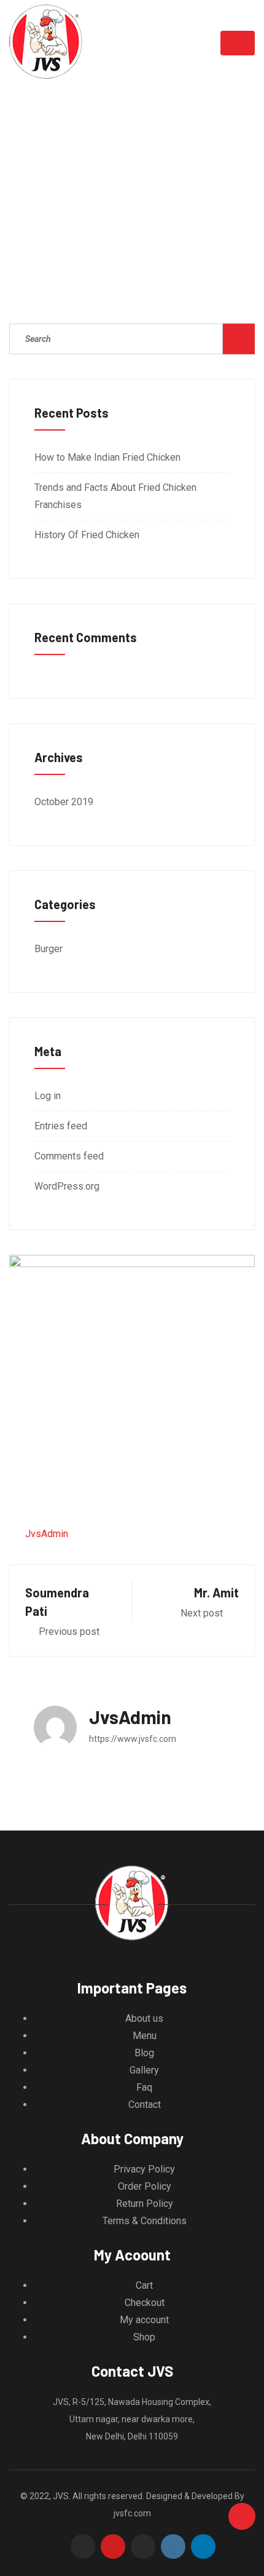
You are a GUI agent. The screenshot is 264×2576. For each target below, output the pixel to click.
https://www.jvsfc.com (133, 1739)
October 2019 (64, 802)
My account (144, 2320)
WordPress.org (67, 1186)
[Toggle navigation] (238, 43)
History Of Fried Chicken (87, 535)
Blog (144, 2053)
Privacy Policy (144, 2169)
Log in (48, 1096)
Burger (49, 949)
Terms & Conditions (145, 2221)
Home (77, 187)
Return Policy (145, 2204)
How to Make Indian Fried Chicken (107, 457)
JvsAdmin (47, 1534)
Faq (144, 2087)
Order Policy (145, 2186)
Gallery (144, 2070)
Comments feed (69, 1156)
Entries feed (61, 1126)
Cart (144, 2285)
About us (144, 2018)
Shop (144, 2337)
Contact (145, 2105)
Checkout (145, 2303)
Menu (145, 2036)
